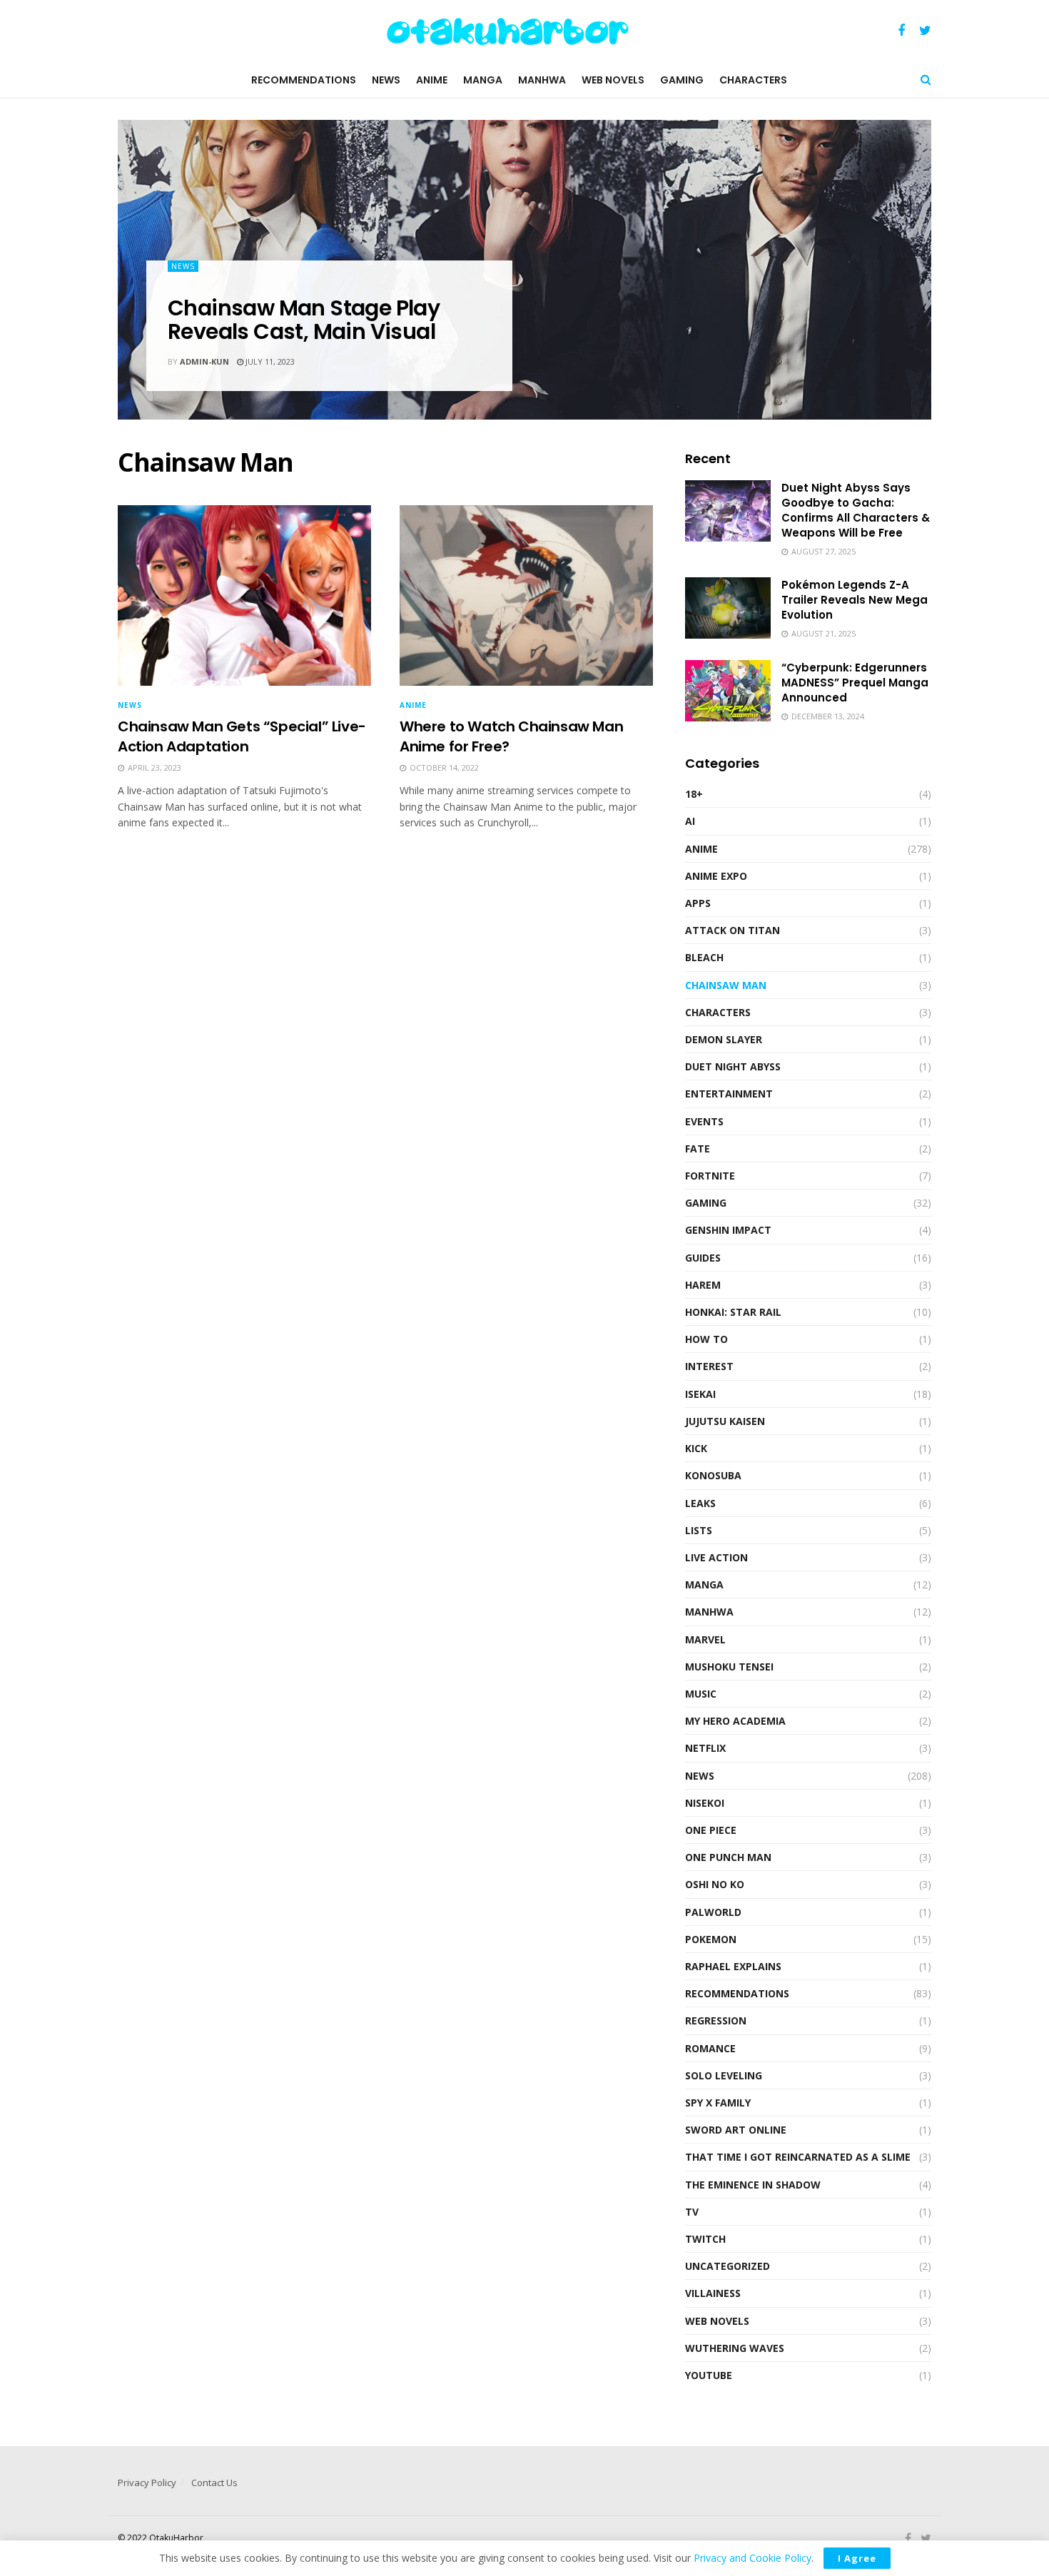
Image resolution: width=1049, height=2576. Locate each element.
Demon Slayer (724, 1039)
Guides (703, 1258)
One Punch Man (728, 1857)
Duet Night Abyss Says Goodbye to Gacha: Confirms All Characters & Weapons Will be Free (856, 510)
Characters (753, 80)
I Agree (857, 2558)
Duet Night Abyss (733, 1066)
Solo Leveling (724, 2075)
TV (692, 2212)
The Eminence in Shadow (753, 2185)
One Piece (711, 1830)
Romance (710, 2048)
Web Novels (613, 80)
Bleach (704, 957)
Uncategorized (728, 2266)
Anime (432, 80)
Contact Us (214, 2483)
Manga (483, 80)
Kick (696, 1448)
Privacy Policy (147, 2483)
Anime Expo (716, 876)
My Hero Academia (735, 1721)
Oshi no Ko (715, 1884)
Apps (698, 903)
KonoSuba (713, 1475)
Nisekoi (705, 1803)
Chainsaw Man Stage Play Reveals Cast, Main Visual (304, 320)
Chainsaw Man (726, 985)
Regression (716, 2020)
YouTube (709, 2375)
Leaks (700, 1503)
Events (704, 1121)
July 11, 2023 (269, 361)
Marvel (705, 1639)
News (386, 80)
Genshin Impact (728, 1230)
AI (690, 821)
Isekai (700, 1394)
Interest (709, 1366)
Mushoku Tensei (729, 1667)
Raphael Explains (733, 1966)
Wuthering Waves (735, 2348)
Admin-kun (204, 361)
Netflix (705, 1748)
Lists (699, 1530)
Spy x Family (718, 2103)
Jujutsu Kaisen (725, 1421)
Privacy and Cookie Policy (752, 2558)
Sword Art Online (736, 2130)
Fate (698, 1148)
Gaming (682, 80)
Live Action (716, 1557)
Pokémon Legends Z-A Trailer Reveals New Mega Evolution (855, 600)
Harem (703, 1285)
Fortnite (710, 1176)
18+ (694, 794)
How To (706, 1339)
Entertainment (729, 1094)
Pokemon (711, 1939)
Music (701, 1694)
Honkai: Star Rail (733, 1312)
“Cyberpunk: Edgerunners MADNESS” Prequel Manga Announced (855, 683)
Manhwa (542, 80)
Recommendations (304, 80)
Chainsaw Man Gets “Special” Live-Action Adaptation (242, 736)
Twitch (705, 2239)
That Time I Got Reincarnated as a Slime (798, 2157)
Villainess (713, 2293)
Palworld (713, 1912)
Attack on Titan (733, 930)
